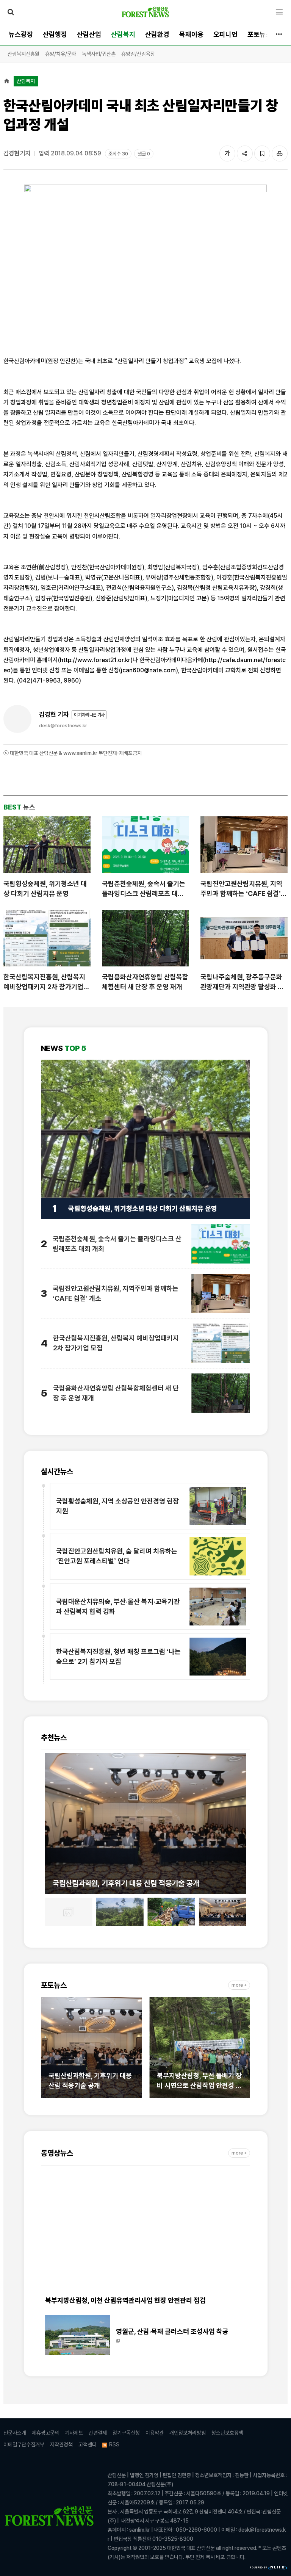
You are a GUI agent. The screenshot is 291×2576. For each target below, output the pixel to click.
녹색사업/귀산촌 (99, 54)
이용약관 (155, 2433)
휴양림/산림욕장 (138, 54)
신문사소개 (15, 2433)
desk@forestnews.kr (63, 726)
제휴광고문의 (45, 2433)
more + (239, 1985)
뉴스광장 (21, 34)
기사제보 (74, 2433)
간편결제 (98, 2433)
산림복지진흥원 (23, 54)
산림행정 (55, 34)
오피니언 (225, 34)
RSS (114, 2444)
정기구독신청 (126, 2433)
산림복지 (123, 34)
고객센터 (88, 2444)
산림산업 (89, 34)
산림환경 (157, 34)
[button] (51, 1819)
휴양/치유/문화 (61, 54)
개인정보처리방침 (188, 2433)
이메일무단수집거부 (24, 2444)
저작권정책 (61, 2444)
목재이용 (191, 34)
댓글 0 (144, 154)
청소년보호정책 (227, 2433)
